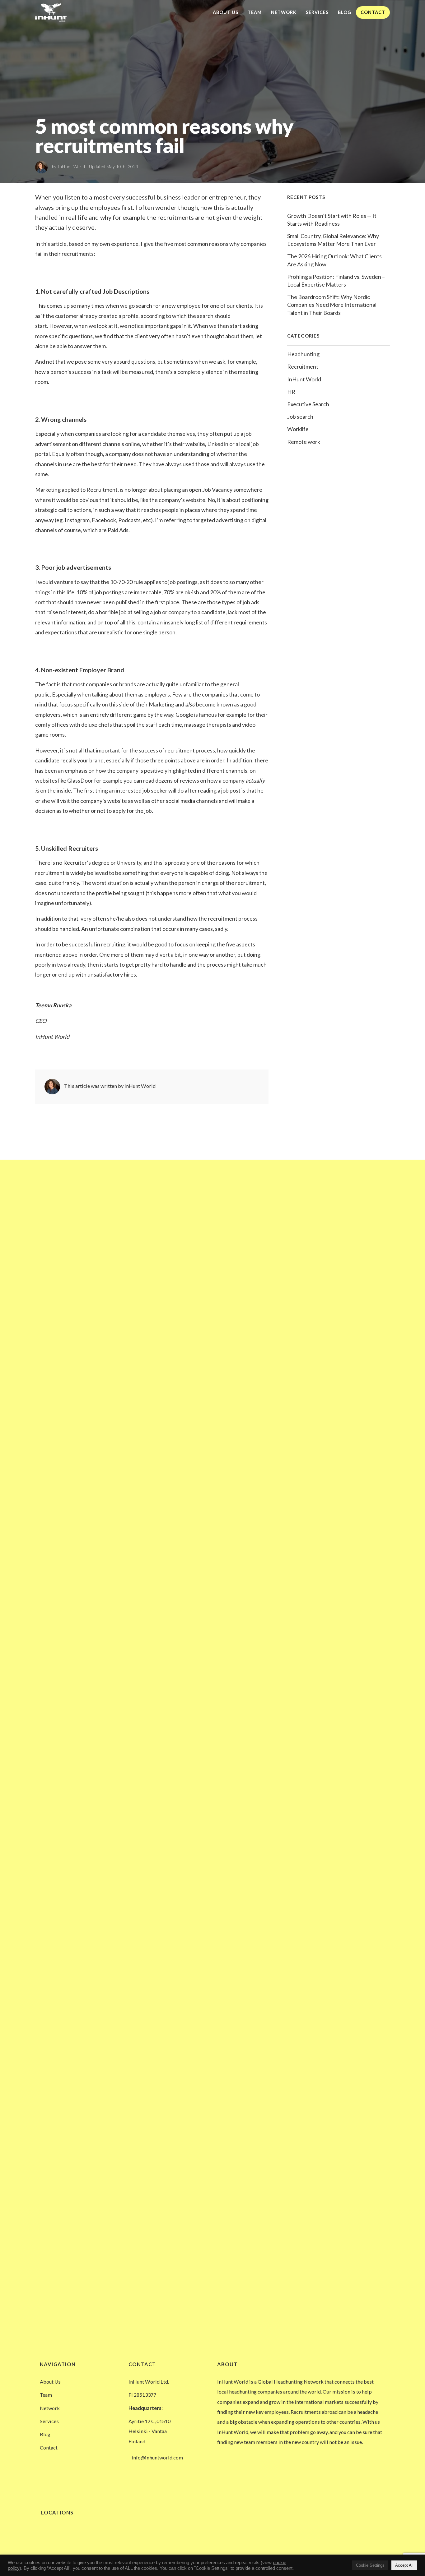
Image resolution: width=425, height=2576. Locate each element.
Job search (300, 416)
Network (284, 12)
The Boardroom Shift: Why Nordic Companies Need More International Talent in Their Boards (332, 305)
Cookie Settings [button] (370, 2565)
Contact (373, 12)
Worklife (298, 429)
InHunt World (71, 167)
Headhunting (303, 354)
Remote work (304, 442)
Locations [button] (57, 2512)
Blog (345, 12)
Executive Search (308, 404)
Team (255, 12)
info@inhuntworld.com (157, 2457)
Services (317, 12)
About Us (226, 12)
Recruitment (303, 366)
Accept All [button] (404, 2565)
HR (291, 392)
